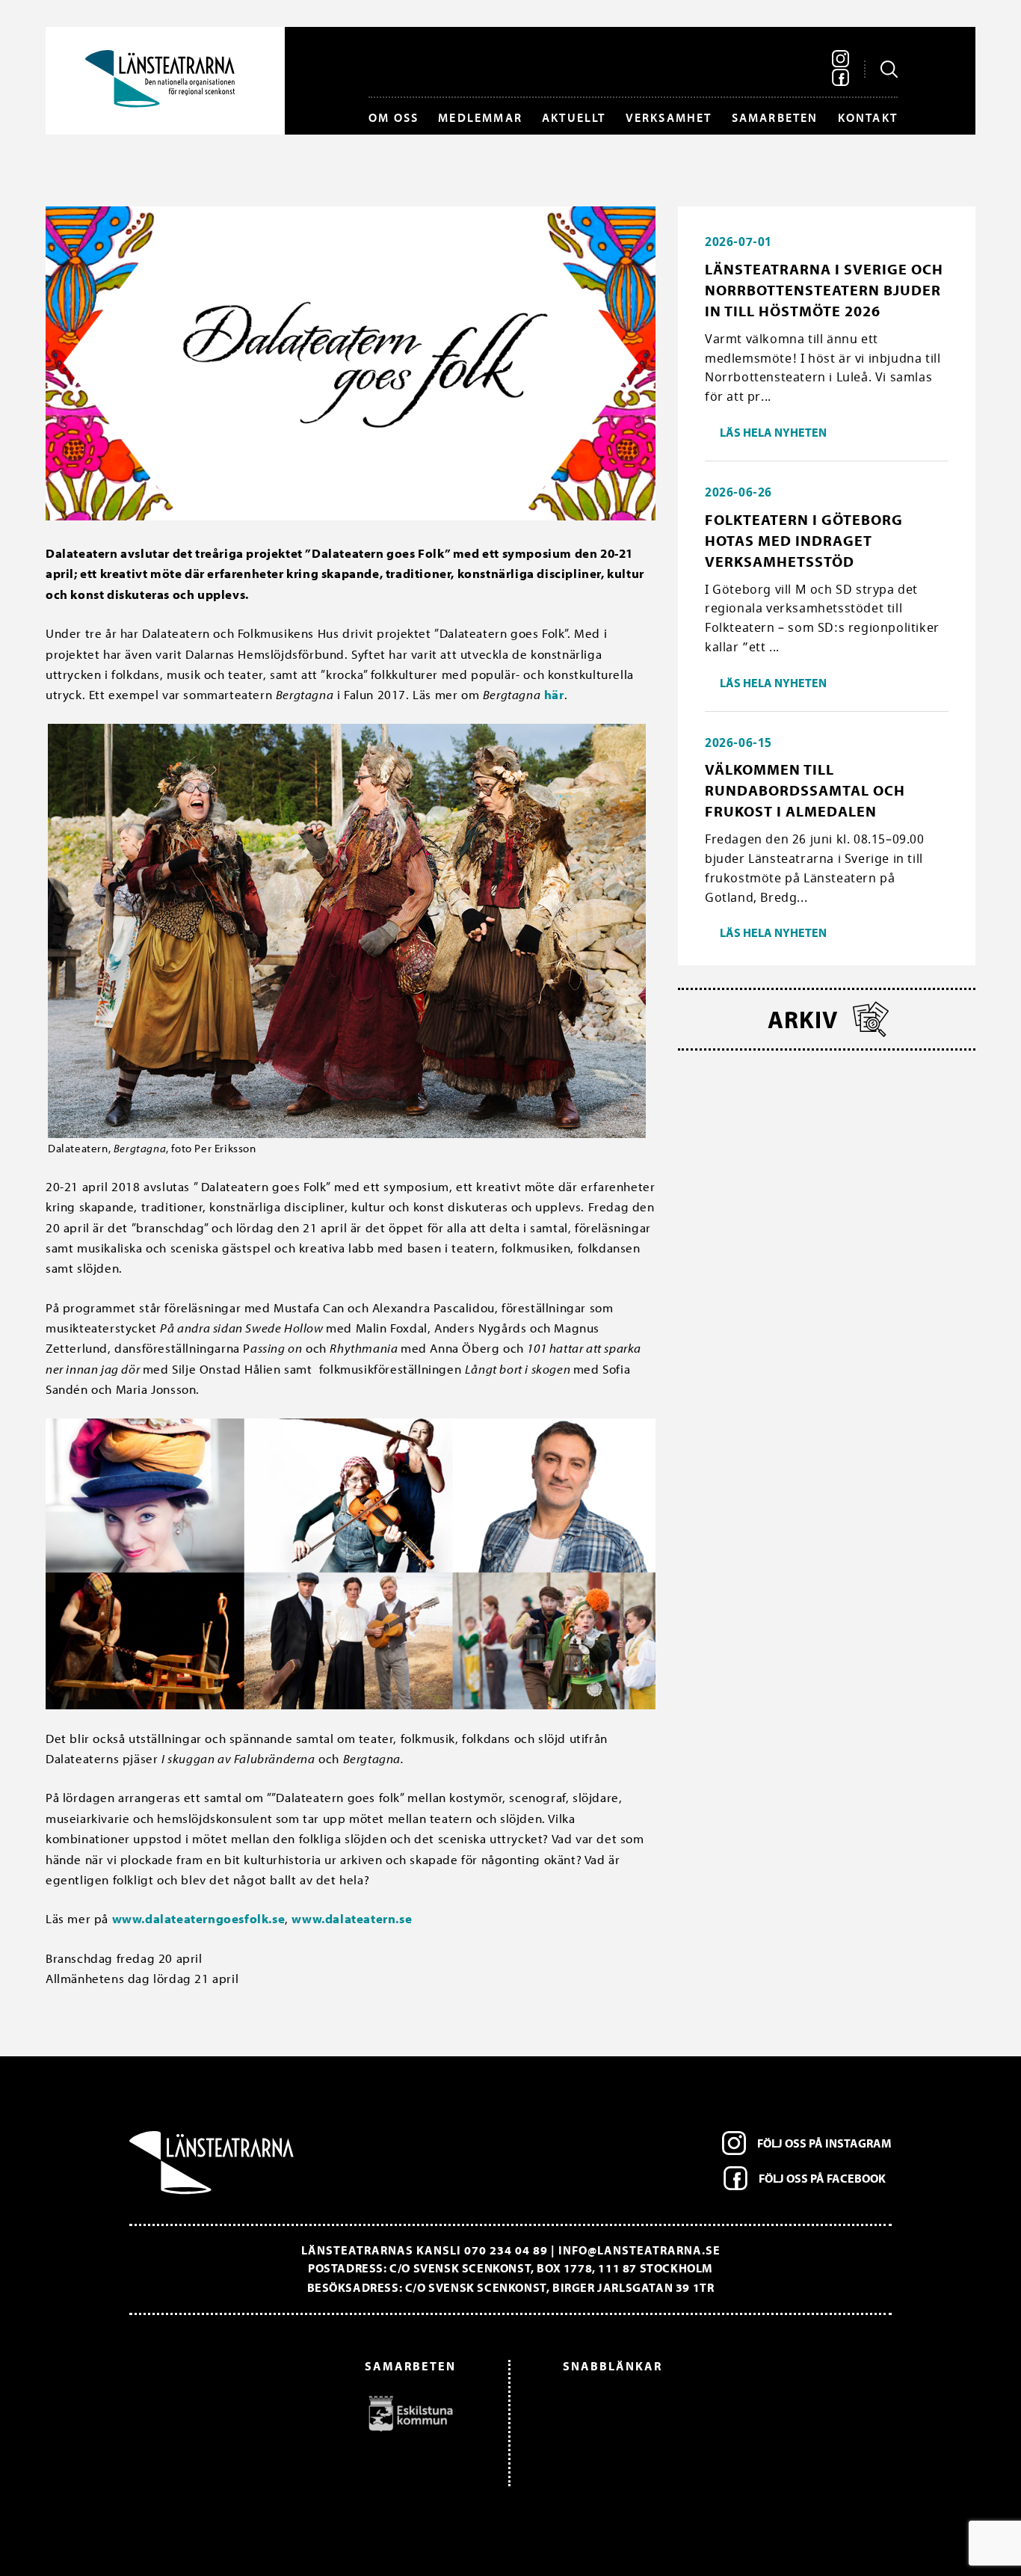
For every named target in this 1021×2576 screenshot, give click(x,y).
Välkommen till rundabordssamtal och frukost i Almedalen (805, 790)
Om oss (394, 117)
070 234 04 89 (506, 2250)
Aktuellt (574, 117)
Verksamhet (669, 117)
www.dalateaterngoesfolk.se (199, 1918)
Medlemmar (480, 117)
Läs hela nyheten (773, 432)
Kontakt (868, 117)
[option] (300, 2413)
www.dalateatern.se (352, 1918)
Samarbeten (775, 117)
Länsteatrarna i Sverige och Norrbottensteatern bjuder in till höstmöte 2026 (824, 290)
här (554, 694)
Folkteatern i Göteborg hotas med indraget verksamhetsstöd (804, 540)
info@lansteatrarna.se (639, 2250)
